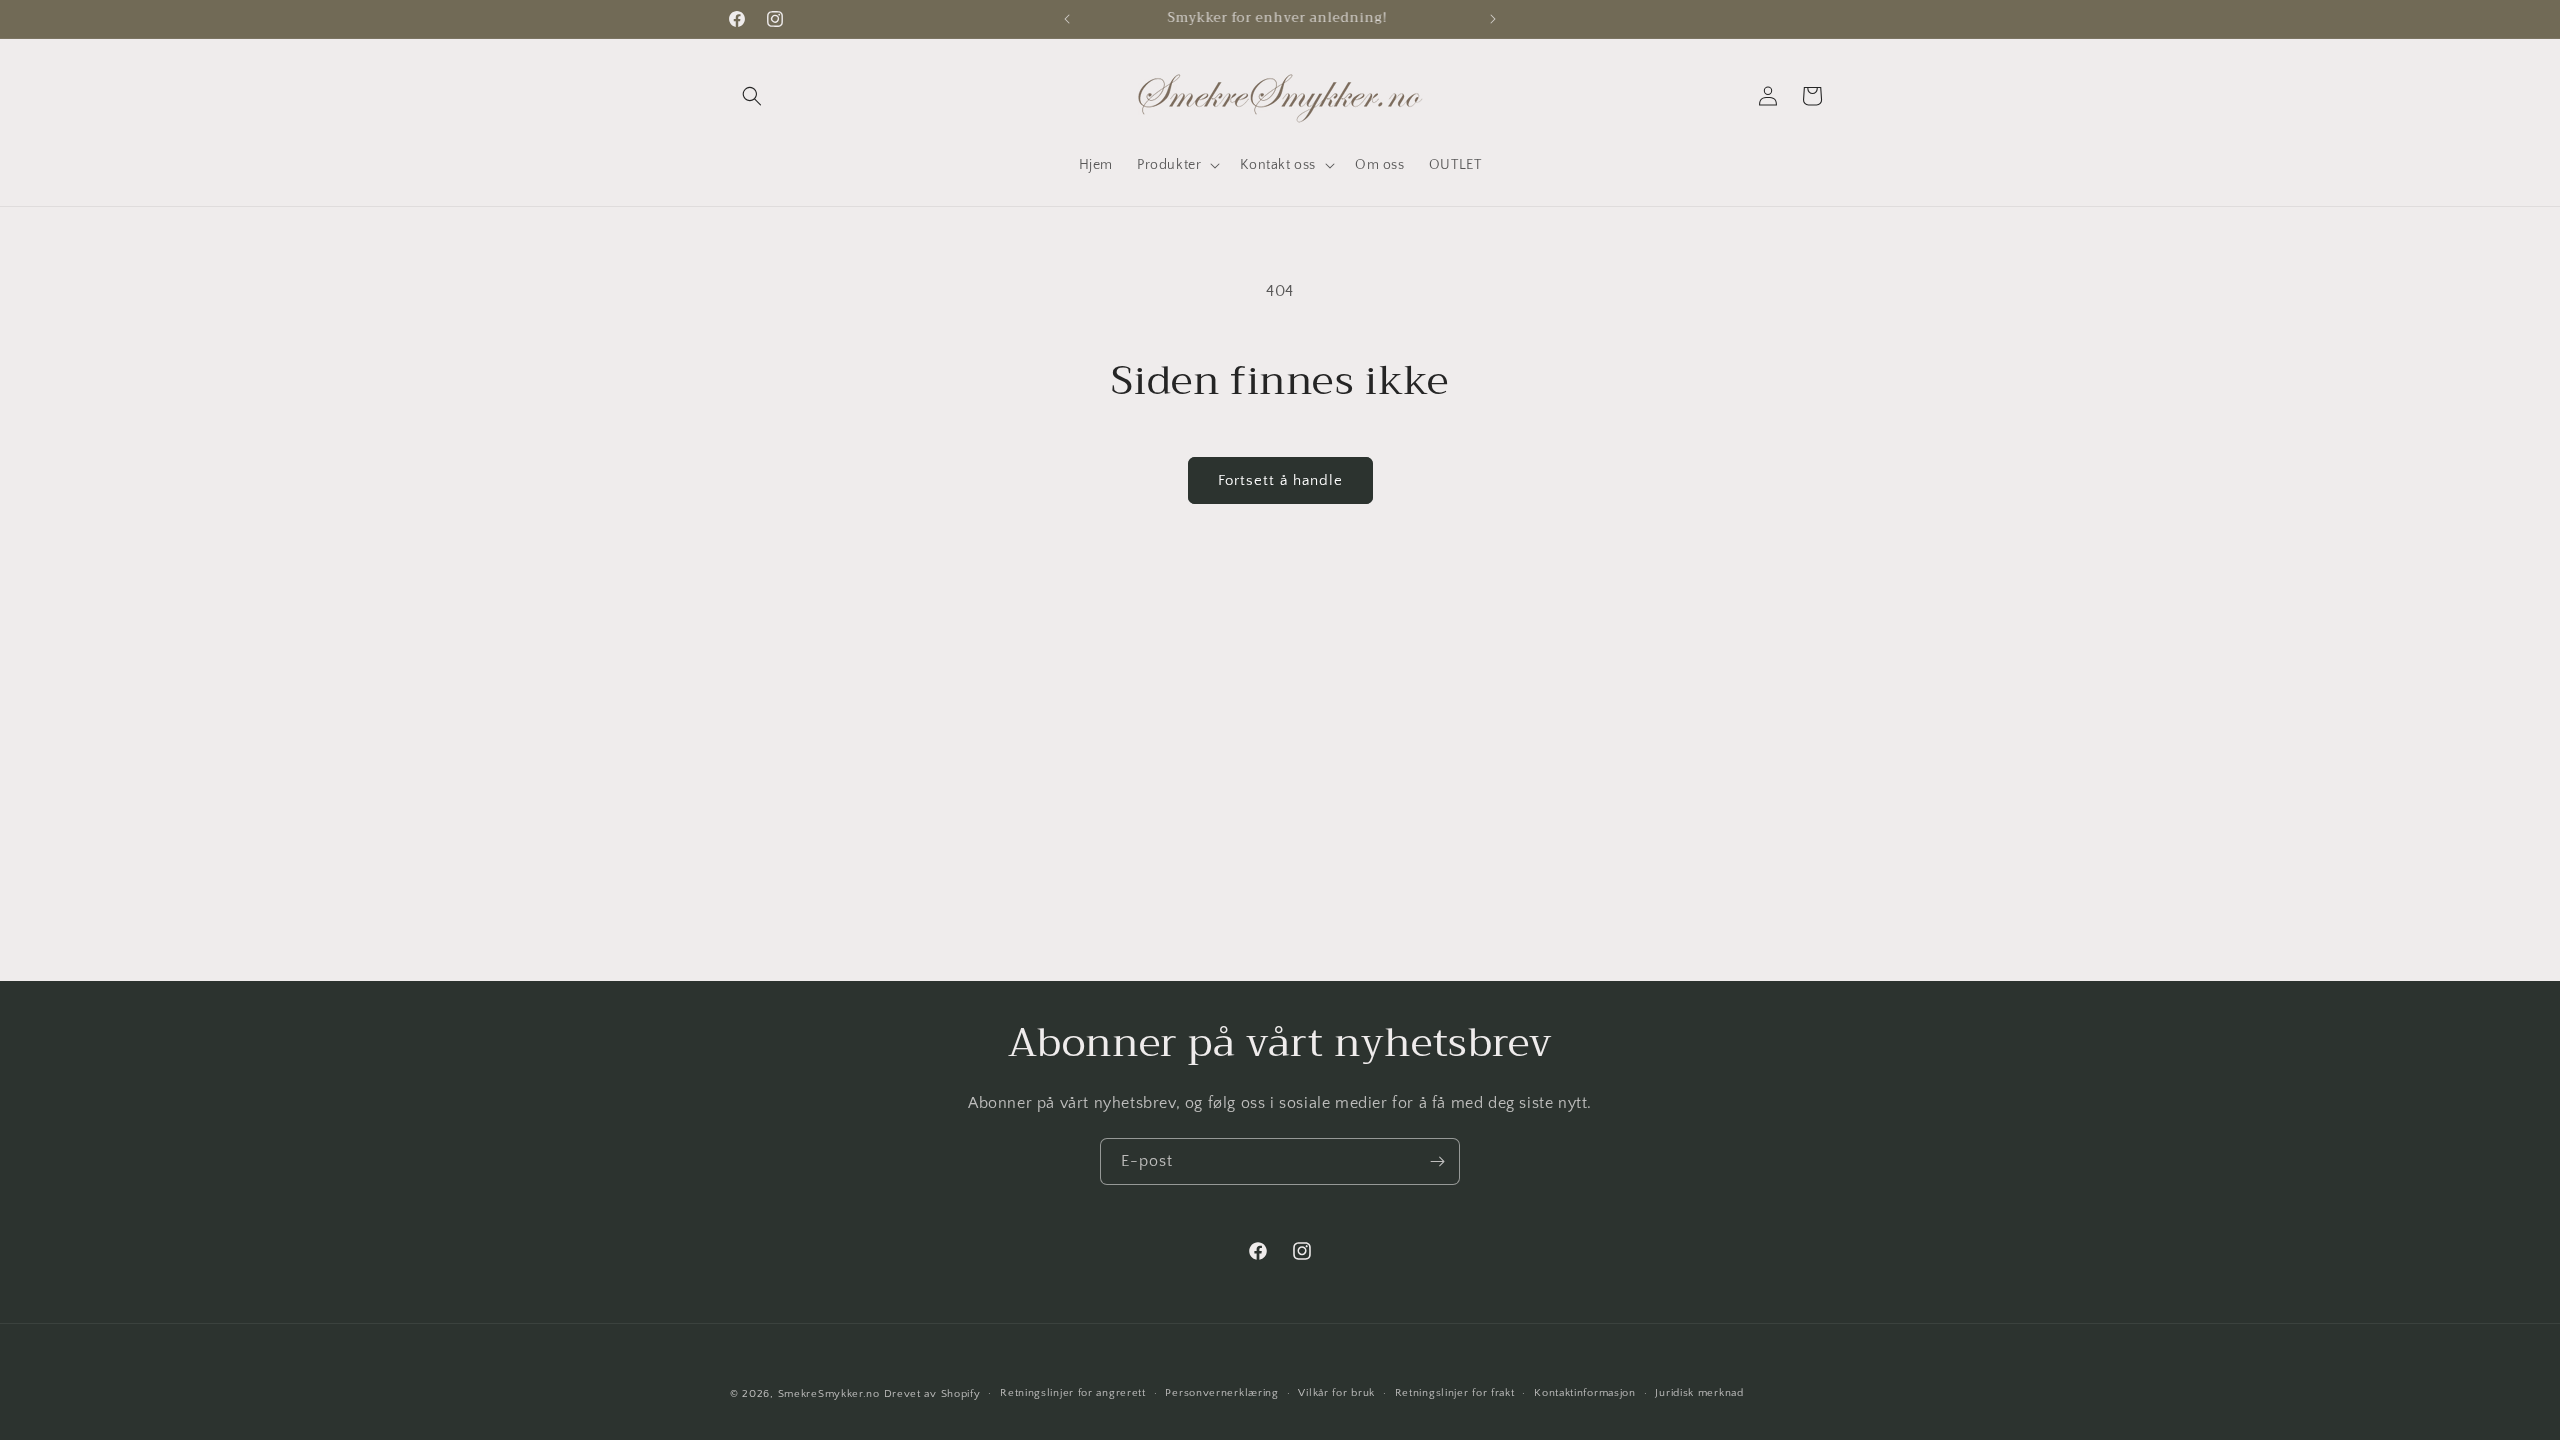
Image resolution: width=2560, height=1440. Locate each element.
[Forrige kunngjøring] (1067, 19)
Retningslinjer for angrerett (1073, 1393)
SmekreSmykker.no (829, 1394)
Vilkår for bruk (1336, 1393)
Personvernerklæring (1221, 1393)
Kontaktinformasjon (1585, 1393)
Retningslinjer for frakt (1455, 1393)
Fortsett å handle (1280, 480)
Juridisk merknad (1699, 1393)
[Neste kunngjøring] (1493, 19)
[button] (752, 96)
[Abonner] (1437, 1161)
